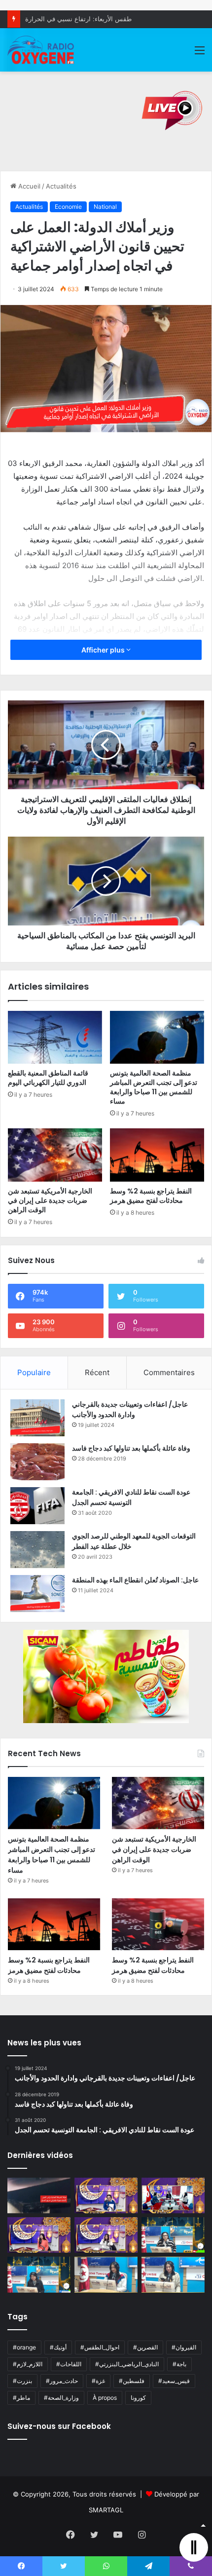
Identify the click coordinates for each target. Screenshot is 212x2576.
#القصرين (145, 2347)
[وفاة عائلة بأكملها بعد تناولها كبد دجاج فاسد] (37, 1462)
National (105, 207)
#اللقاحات (69, 2364)
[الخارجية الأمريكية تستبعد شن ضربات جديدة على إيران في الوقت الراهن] (55, 1155)
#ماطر (21, 2398)
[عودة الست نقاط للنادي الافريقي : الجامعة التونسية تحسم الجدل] (37, 1506)
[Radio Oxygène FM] (41, 50)
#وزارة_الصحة (61, 2398)
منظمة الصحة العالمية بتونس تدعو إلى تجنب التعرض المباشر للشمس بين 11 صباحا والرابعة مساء (154, 1087)
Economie (68, 207)
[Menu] (200, 54)
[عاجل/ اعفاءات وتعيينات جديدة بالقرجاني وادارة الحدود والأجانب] (37, 1418)
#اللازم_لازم (28, 2364)
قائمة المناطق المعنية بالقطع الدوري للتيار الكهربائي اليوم (48, 1078)
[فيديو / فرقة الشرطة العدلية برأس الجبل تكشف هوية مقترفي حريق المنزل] (39, 2195)
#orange (24, 2347)
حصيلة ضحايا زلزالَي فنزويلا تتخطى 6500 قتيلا (87, 19)
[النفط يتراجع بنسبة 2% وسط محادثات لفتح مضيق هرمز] (157, 1155)
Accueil (28, 186)
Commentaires (169, 1372)
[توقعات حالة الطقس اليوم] (39, 2235)
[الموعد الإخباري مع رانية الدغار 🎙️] (106, 2195)
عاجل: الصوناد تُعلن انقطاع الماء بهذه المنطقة (135, 1580)
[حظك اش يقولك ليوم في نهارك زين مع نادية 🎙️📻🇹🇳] (39, 2274)
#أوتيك (58, 2347)
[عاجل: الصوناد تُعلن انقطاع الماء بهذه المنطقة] (37, 1594)
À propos (105, 2398)
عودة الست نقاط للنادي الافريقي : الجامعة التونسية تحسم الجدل (131, 1497)
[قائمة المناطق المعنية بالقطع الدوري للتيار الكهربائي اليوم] (55, 1038)
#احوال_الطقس (100, 2347)
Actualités (61, 186)
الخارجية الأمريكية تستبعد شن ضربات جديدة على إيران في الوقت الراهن (50, 1200)
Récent (97, 1372)
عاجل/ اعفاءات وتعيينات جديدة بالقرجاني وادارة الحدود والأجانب (130, 1409)
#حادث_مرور (62, 2381)
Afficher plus (104, 650)
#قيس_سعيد (174, 2381)
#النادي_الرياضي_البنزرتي (127, 2364)
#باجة (179, 2364)
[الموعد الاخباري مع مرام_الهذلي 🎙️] (106, 2235)
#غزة (98, 2381)
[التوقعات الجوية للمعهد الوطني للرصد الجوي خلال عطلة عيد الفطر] (37, 1550)
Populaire (34, 1372)
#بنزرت (22, 2381)
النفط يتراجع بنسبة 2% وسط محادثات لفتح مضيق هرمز (151, 1196)
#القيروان (184, 2347)
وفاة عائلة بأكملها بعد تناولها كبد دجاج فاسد (131, 1448)
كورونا (138, 2398)
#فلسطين (132, 2381)
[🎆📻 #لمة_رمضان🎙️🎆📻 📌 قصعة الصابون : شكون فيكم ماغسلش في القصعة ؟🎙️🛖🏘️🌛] (173, 2195)
